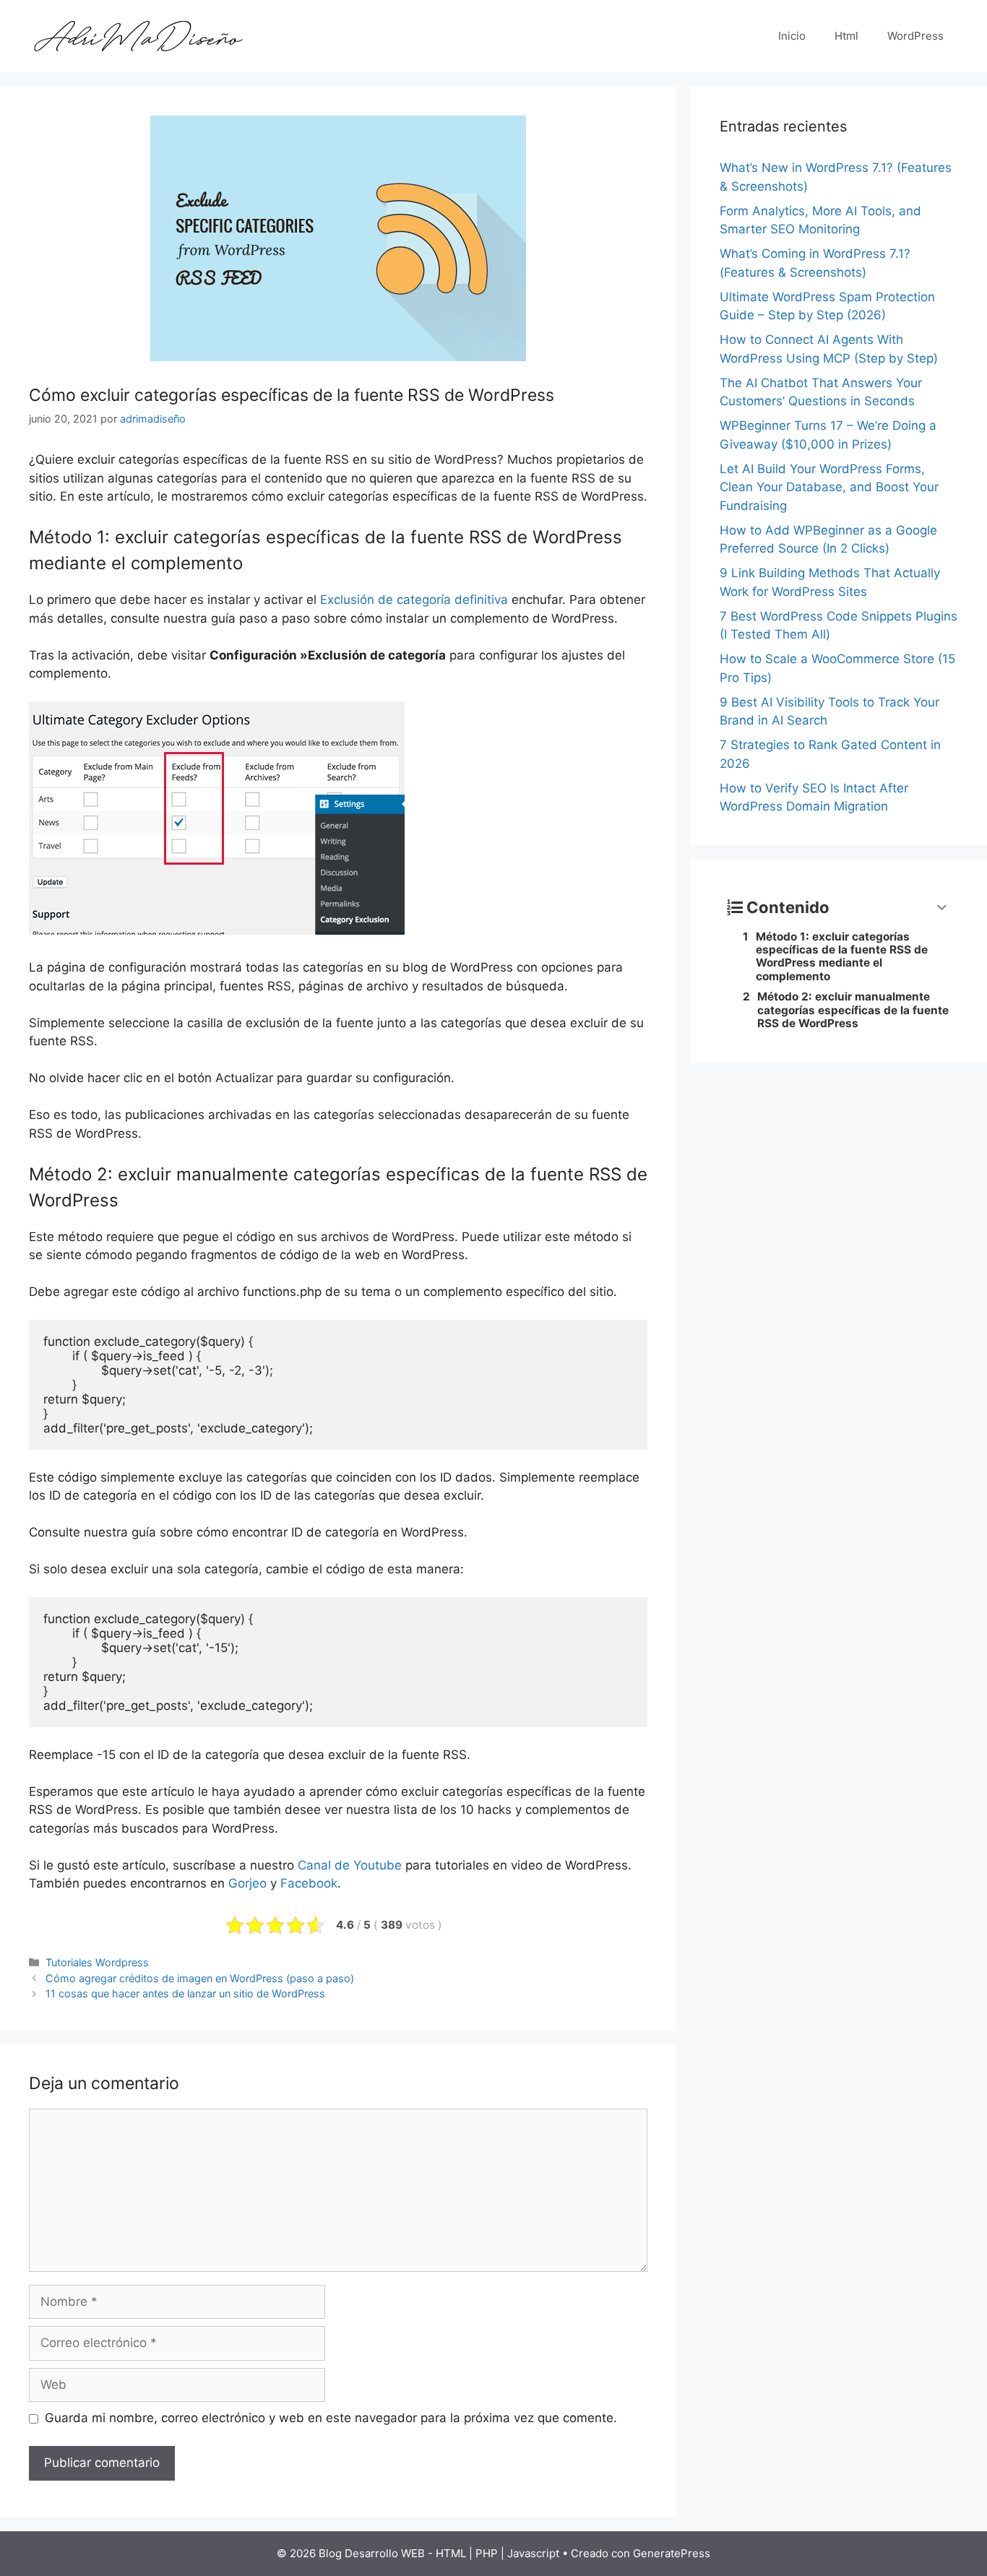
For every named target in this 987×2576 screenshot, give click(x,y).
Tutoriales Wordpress (97, 1962)
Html (846, 36)
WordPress (915, 36)
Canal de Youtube (350, 1865)
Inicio (792, 36)
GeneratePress (672, 2553)
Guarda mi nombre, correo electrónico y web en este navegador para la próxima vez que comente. (331, 2418)
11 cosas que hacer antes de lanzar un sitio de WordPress (185, 1993)
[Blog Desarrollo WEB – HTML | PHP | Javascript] (137, 35)
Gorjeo (247, 1883)
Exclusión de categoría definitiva (414, 600)
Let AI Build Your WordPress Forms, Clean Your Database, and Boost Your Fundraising (829, 487)
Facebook (309, 1883)
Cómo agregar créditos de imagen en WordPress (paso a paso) (200, 1978)
